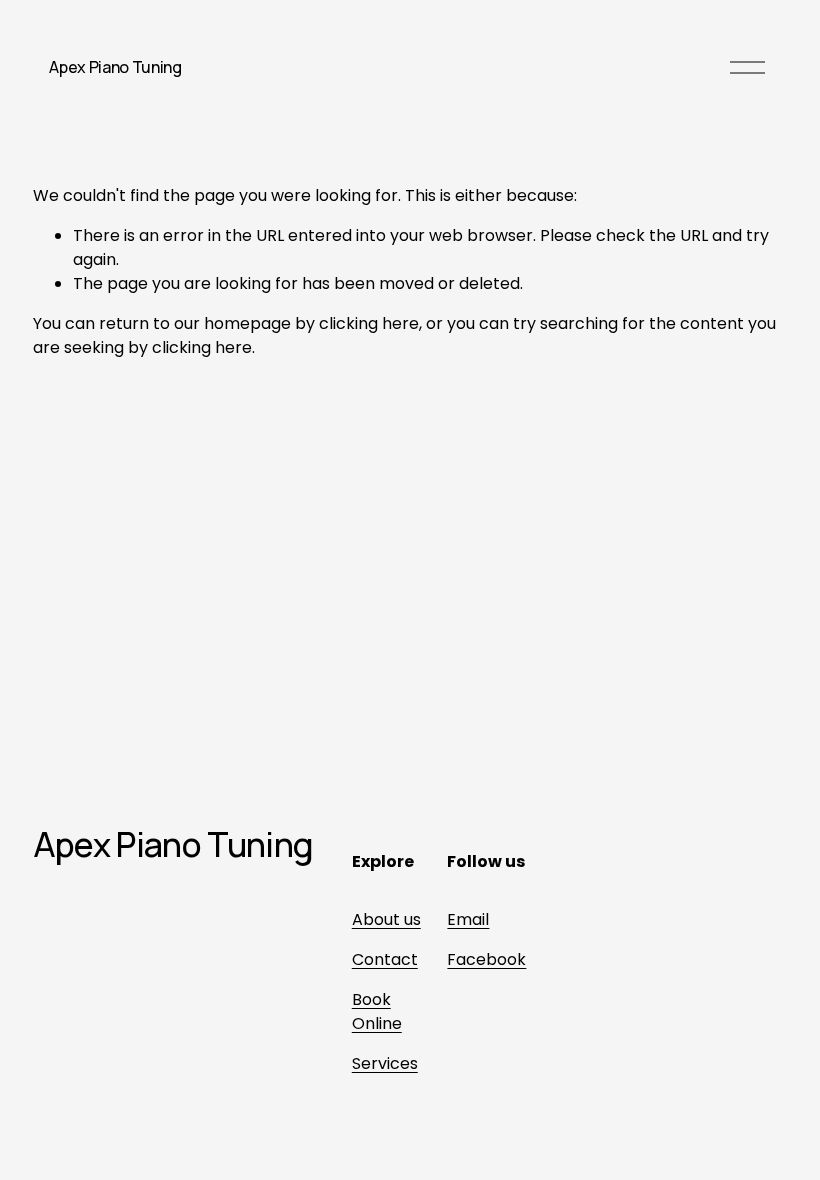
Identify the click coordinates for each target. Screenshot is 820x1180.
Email (468, 919)
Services (385, 1063)
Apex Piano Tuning (115, 67)
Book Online (377, 1011)
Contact (385, 959)
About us (386, 919)
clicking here (369, 323)
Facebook (486, 959)
